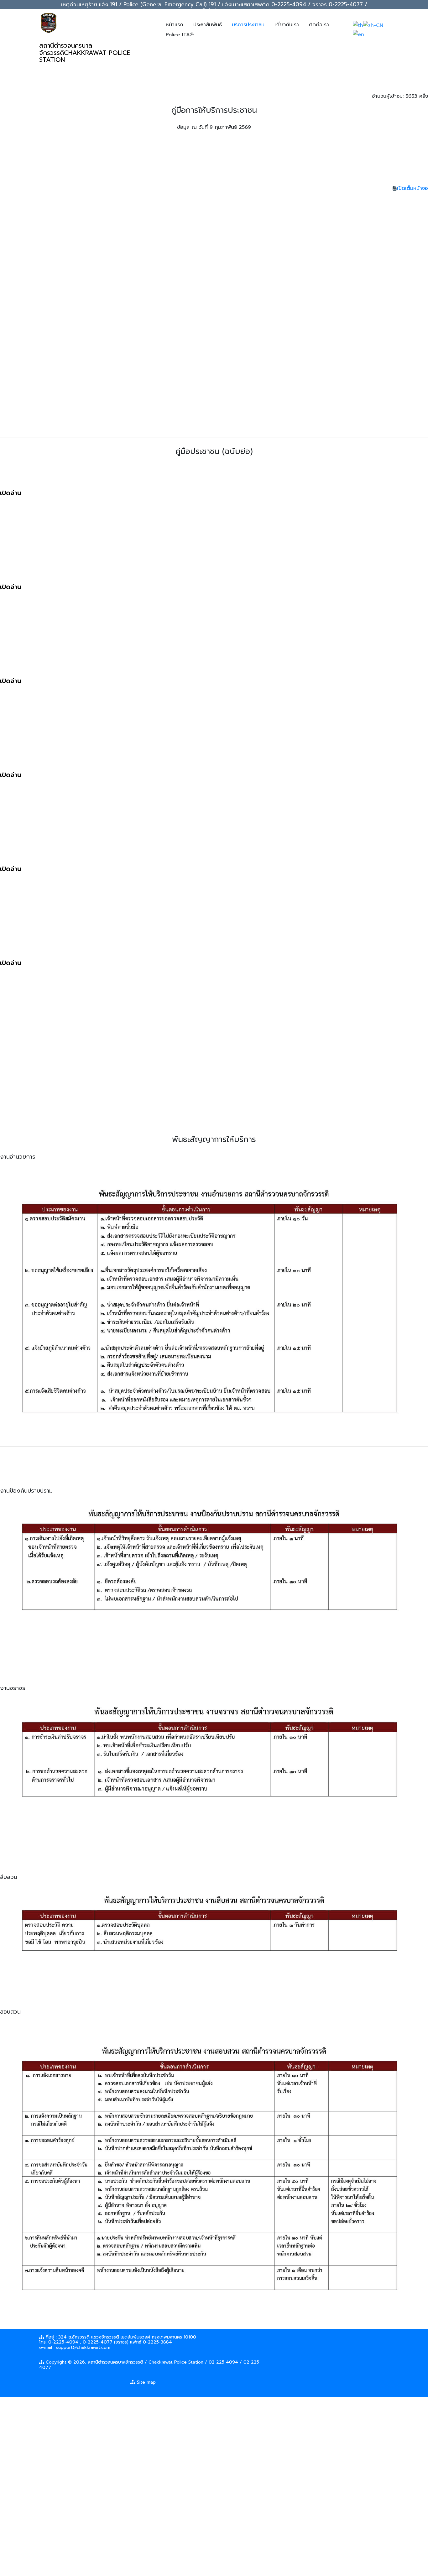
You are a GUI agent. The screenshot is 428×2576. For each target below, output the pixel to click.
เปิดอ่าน (11, 493)
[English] (358, 34)
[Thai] (358, 25)
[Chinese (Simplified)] (373, 25)
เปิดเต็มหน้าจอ (412, 188)
